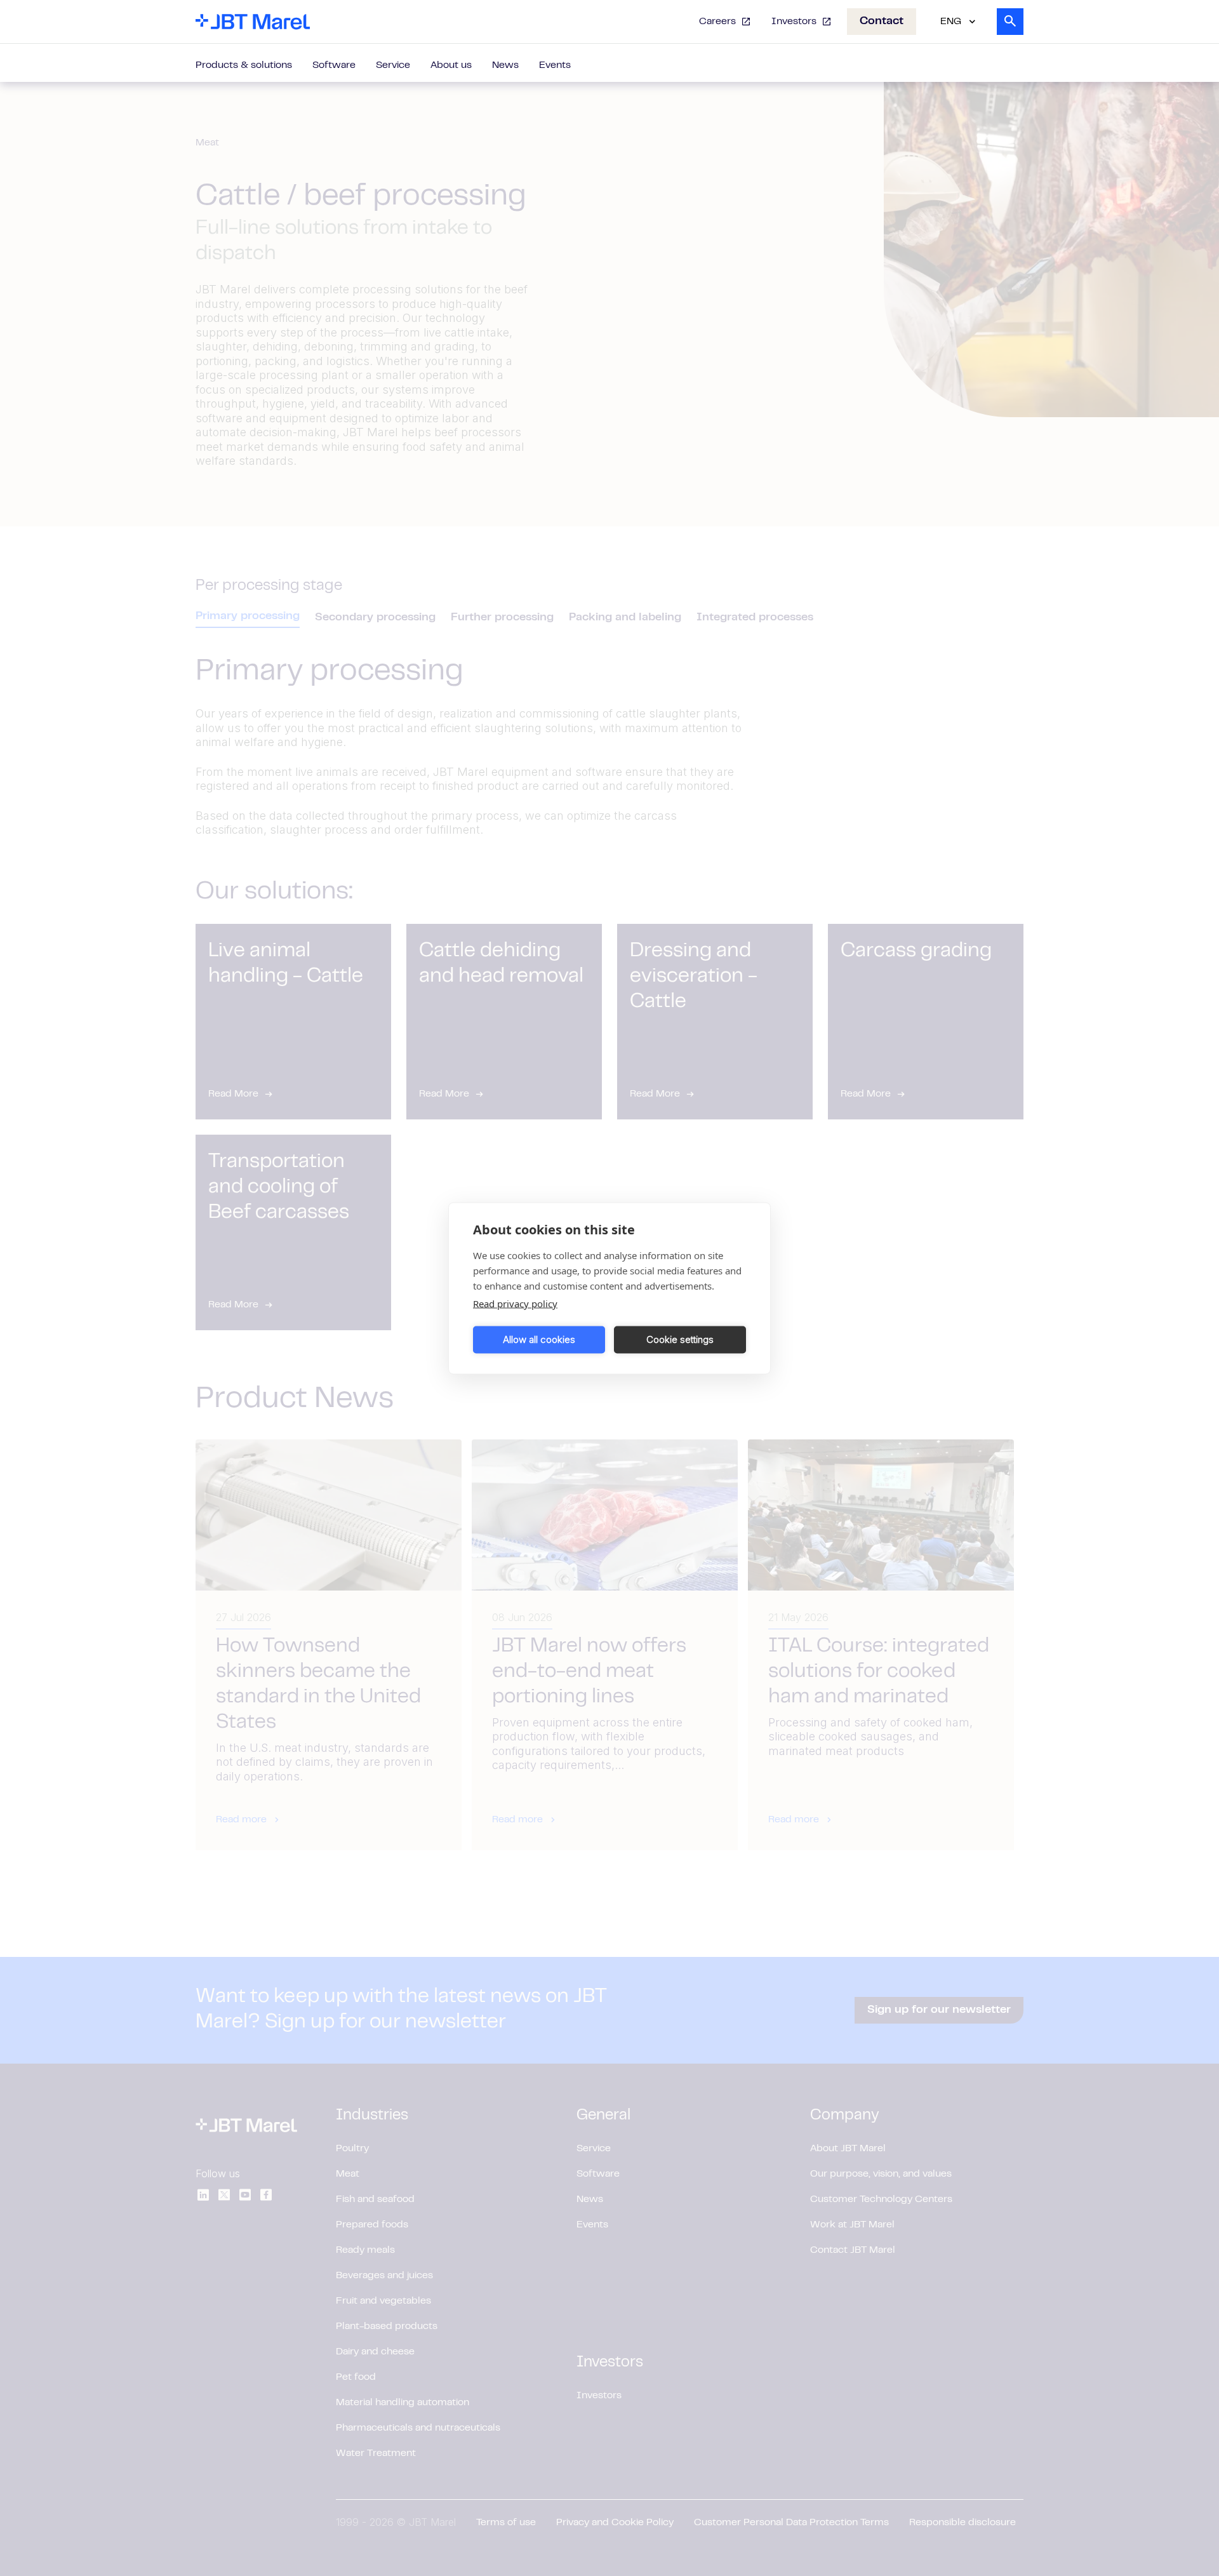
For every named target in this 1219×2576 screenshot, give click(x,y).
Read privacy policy (515, 1303)
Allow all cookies (539, 1339)
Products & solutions (244, 65)
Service (393, 65)
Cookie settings (680, 1339)
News (505, 65)
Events (555, 65)
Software (334, 65)
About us (451, 65)
